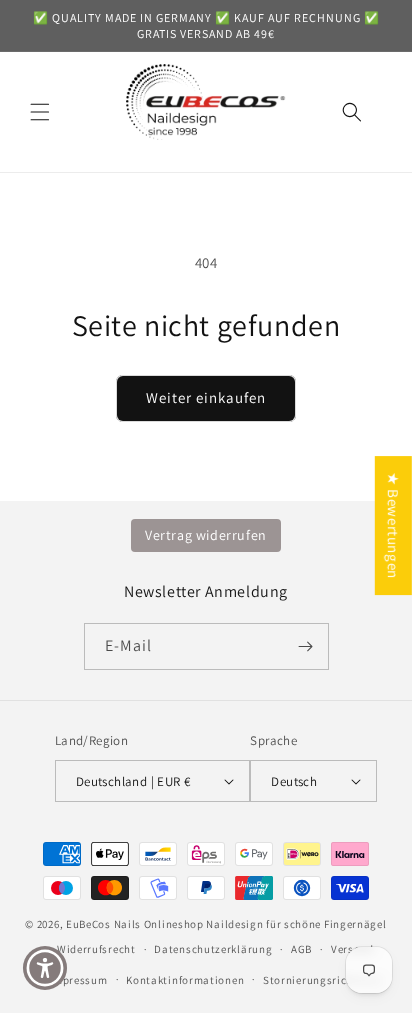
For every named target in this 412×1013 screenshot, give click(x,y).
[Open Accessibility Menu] (45, 968)
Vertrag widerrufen (206, 535)
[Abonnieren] (306, 646)
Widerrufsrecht (96, 949)
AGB (301, 949)
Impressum (78, 980)
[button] (40, 112)
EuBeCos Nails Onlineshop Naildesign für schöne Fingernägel (226, 924)
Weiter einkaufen (206, 397)
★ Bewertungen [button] (393, 525)
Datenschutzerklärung (213, 949)
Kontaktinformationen (185, 980)
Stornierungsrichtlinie (322, 980)
